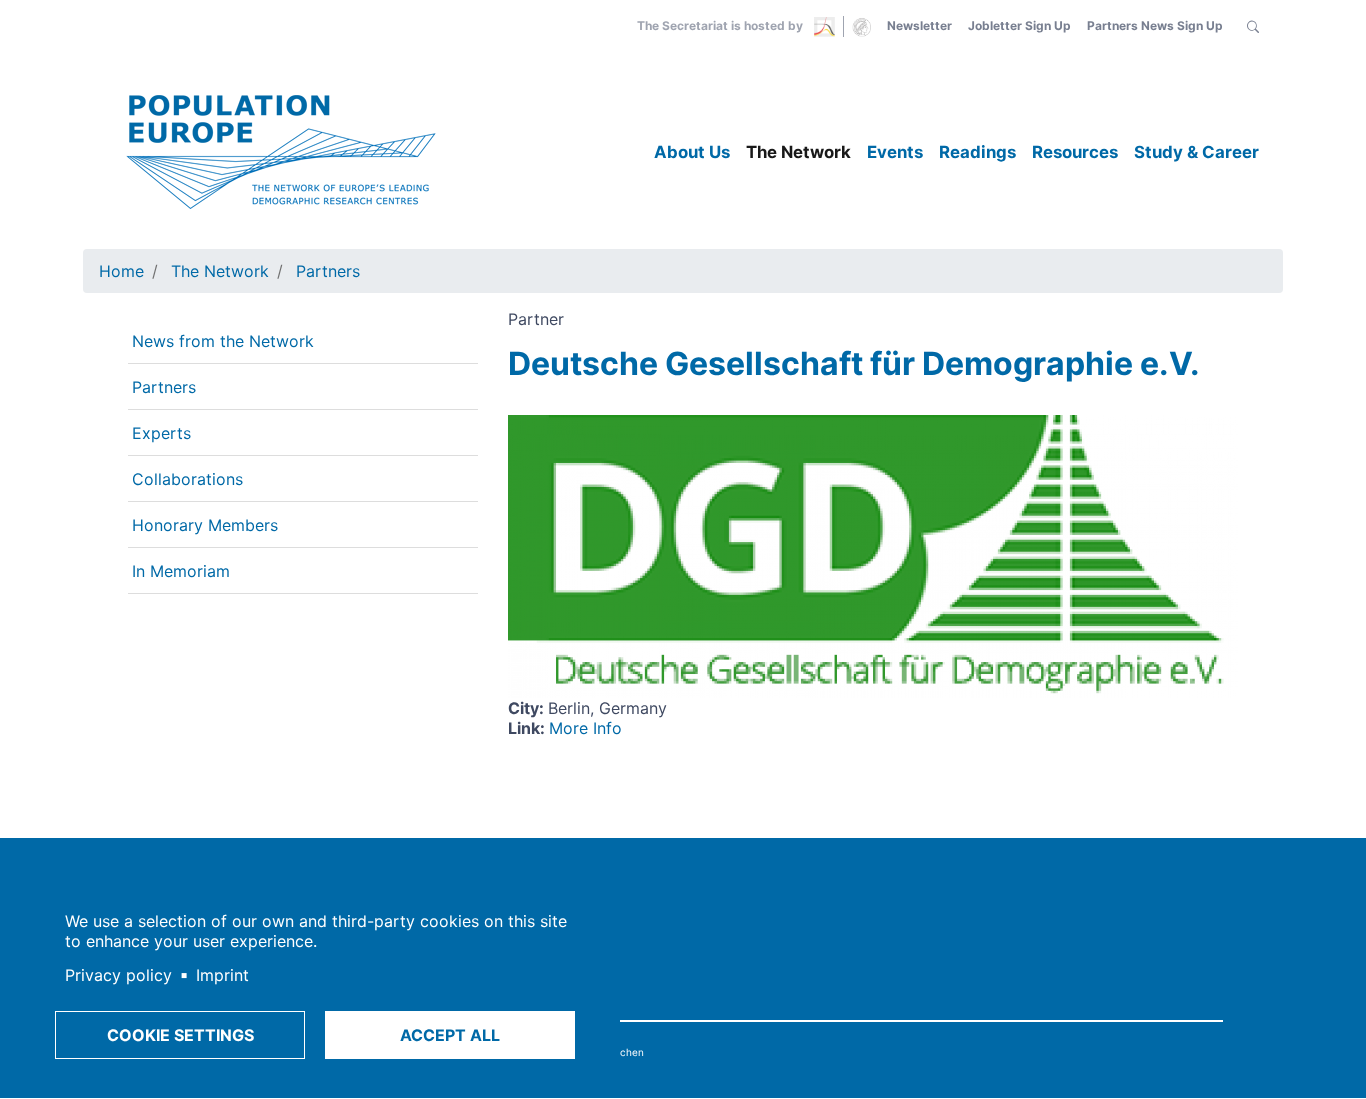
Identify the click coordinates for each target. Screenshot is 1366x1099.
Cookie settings (180, 1035)
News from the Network (223, 341)
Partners (328, 271)
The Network (798, 152)
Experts (161, 433)
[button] (1253, 26)
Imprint (222, 975)
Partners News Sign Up (1155, 25)
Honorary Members (205, 525)
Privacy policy (118, 975)
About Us (692, 152)
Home (121, 271)
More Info (585, 728)
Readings (977, 152)
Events (895, 152)
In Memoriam (181, 571)
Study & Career (1196, 152)
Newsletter (919, 25)
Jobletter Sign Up (1019, 25)
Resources (1075, 152)
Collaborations (187, 479)
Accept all (450, 1035)
